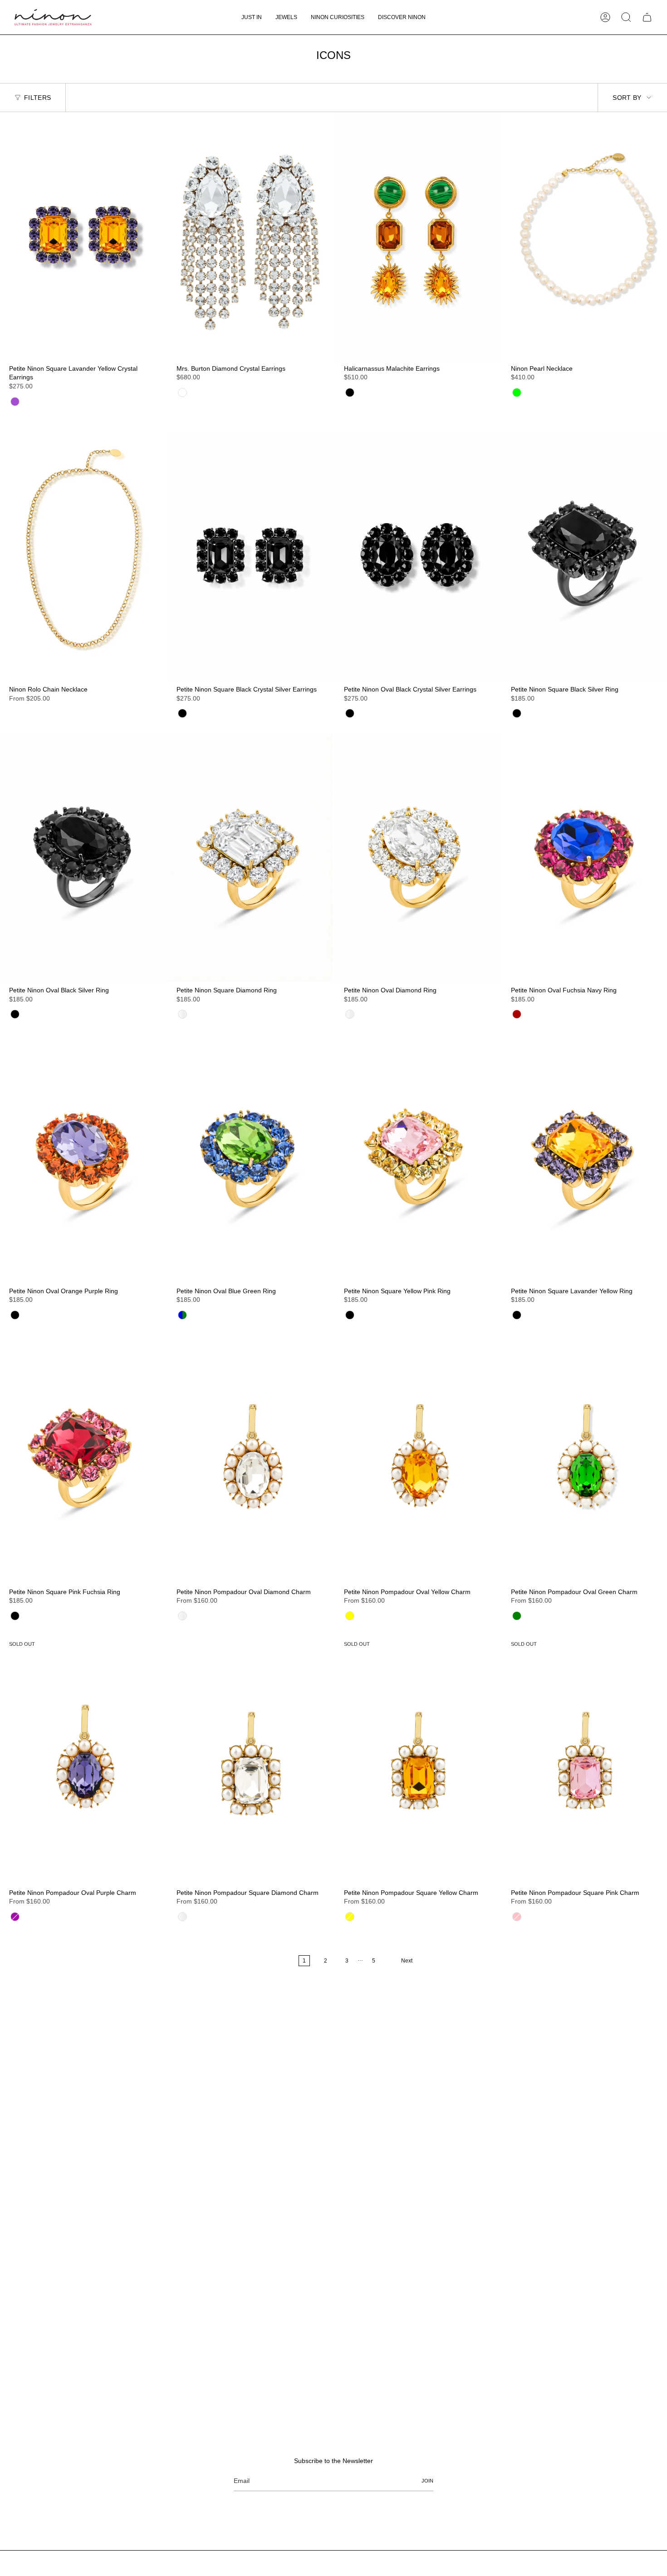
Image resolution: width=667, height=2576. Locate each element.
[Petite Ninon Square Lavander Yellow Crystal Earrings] (83, 236)
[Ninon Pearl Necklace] (584, 236)
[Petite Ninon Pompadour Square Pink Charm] (584, 1760)
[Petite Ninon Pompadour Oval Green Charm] (584, 1459)
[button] (286, 17)
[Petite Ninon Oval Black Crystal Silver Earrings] (417, 557)
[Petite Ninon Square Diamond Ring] (250, 858)
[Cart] (647, 17)
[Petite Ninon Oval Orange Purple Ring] (83, 1158)
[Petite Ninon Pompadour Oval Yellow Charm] (417, 1459)
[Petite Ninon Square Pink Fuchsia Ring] (83, 1459)
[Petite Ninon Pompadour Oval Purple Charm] (83, 1760)
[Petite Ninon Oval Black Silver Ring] (83, 858)
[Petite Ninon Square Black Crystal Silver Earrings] (250, 557)
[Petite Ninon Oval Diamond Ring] (417, 858)
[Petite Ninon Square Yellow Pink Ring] (417, 1158)
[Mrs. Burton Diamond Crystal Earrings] (250, 236)
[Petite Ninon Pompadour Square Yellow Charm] (417, 1760)
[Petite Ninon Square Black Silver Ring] (584, 557)
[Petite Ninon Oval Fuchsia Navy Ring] (584, 858)
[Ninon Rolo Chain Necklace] (83, 557)
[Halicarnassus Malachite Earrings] (417, 236)
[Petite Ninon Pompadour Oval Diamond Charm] (250, 1459)
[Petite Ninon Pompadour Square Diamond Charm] (250, 1760)
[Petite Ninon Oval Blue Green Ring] (250, 1158)
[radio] (15, 402)
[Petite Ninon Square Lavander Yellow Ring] (584, 1158)
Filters (37, 98)
